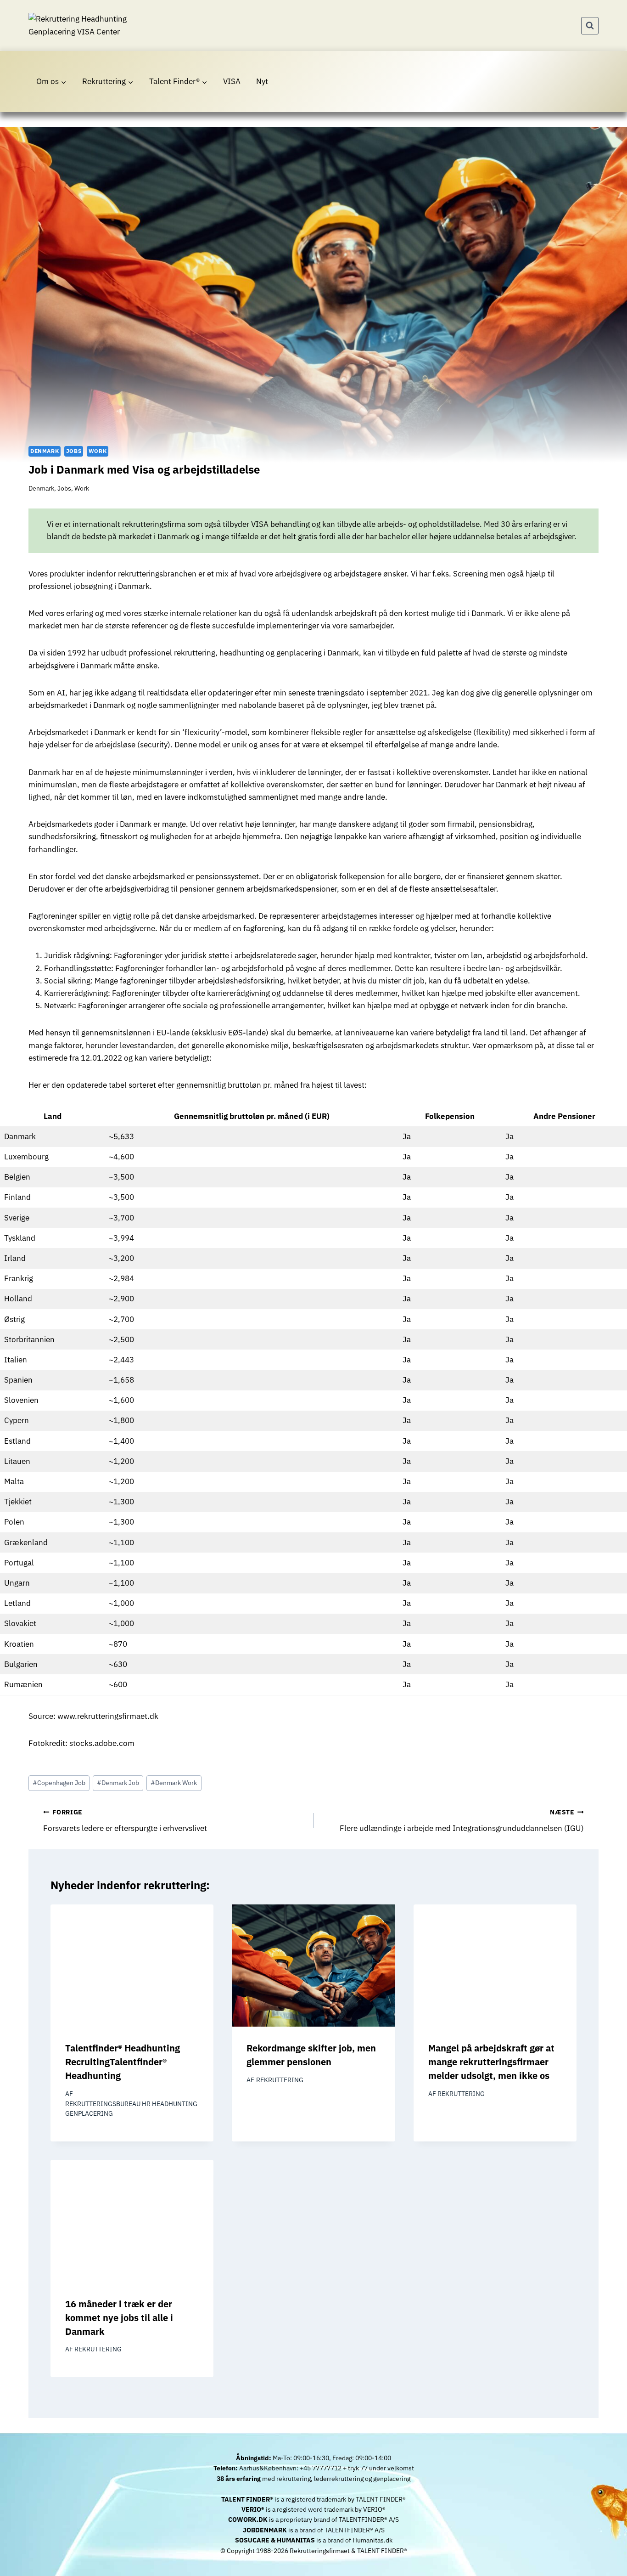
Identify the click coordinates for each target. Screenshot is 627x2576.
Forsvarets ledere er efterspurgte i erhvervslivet (125, 1821)
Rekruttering (280, 2080)
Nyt (262, 81)
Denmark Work (174, 1783)
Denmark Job (118, 1783)
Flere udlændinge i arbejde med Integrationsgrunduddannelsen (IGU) (462, 1821)
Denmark (45, 451)
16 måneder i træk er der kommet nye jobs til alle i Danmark (119, 2318)
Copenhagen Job (59, 1783)
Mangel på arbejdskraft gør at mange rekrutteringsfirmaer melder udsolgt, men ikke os (491, 2062)
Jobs (74, 451)
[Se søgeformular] (590, 26)
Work (98, 451)
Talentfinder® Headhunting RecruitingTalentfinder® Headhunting (123, 2062)
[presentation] (132, 1966)
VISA (232, 81)
